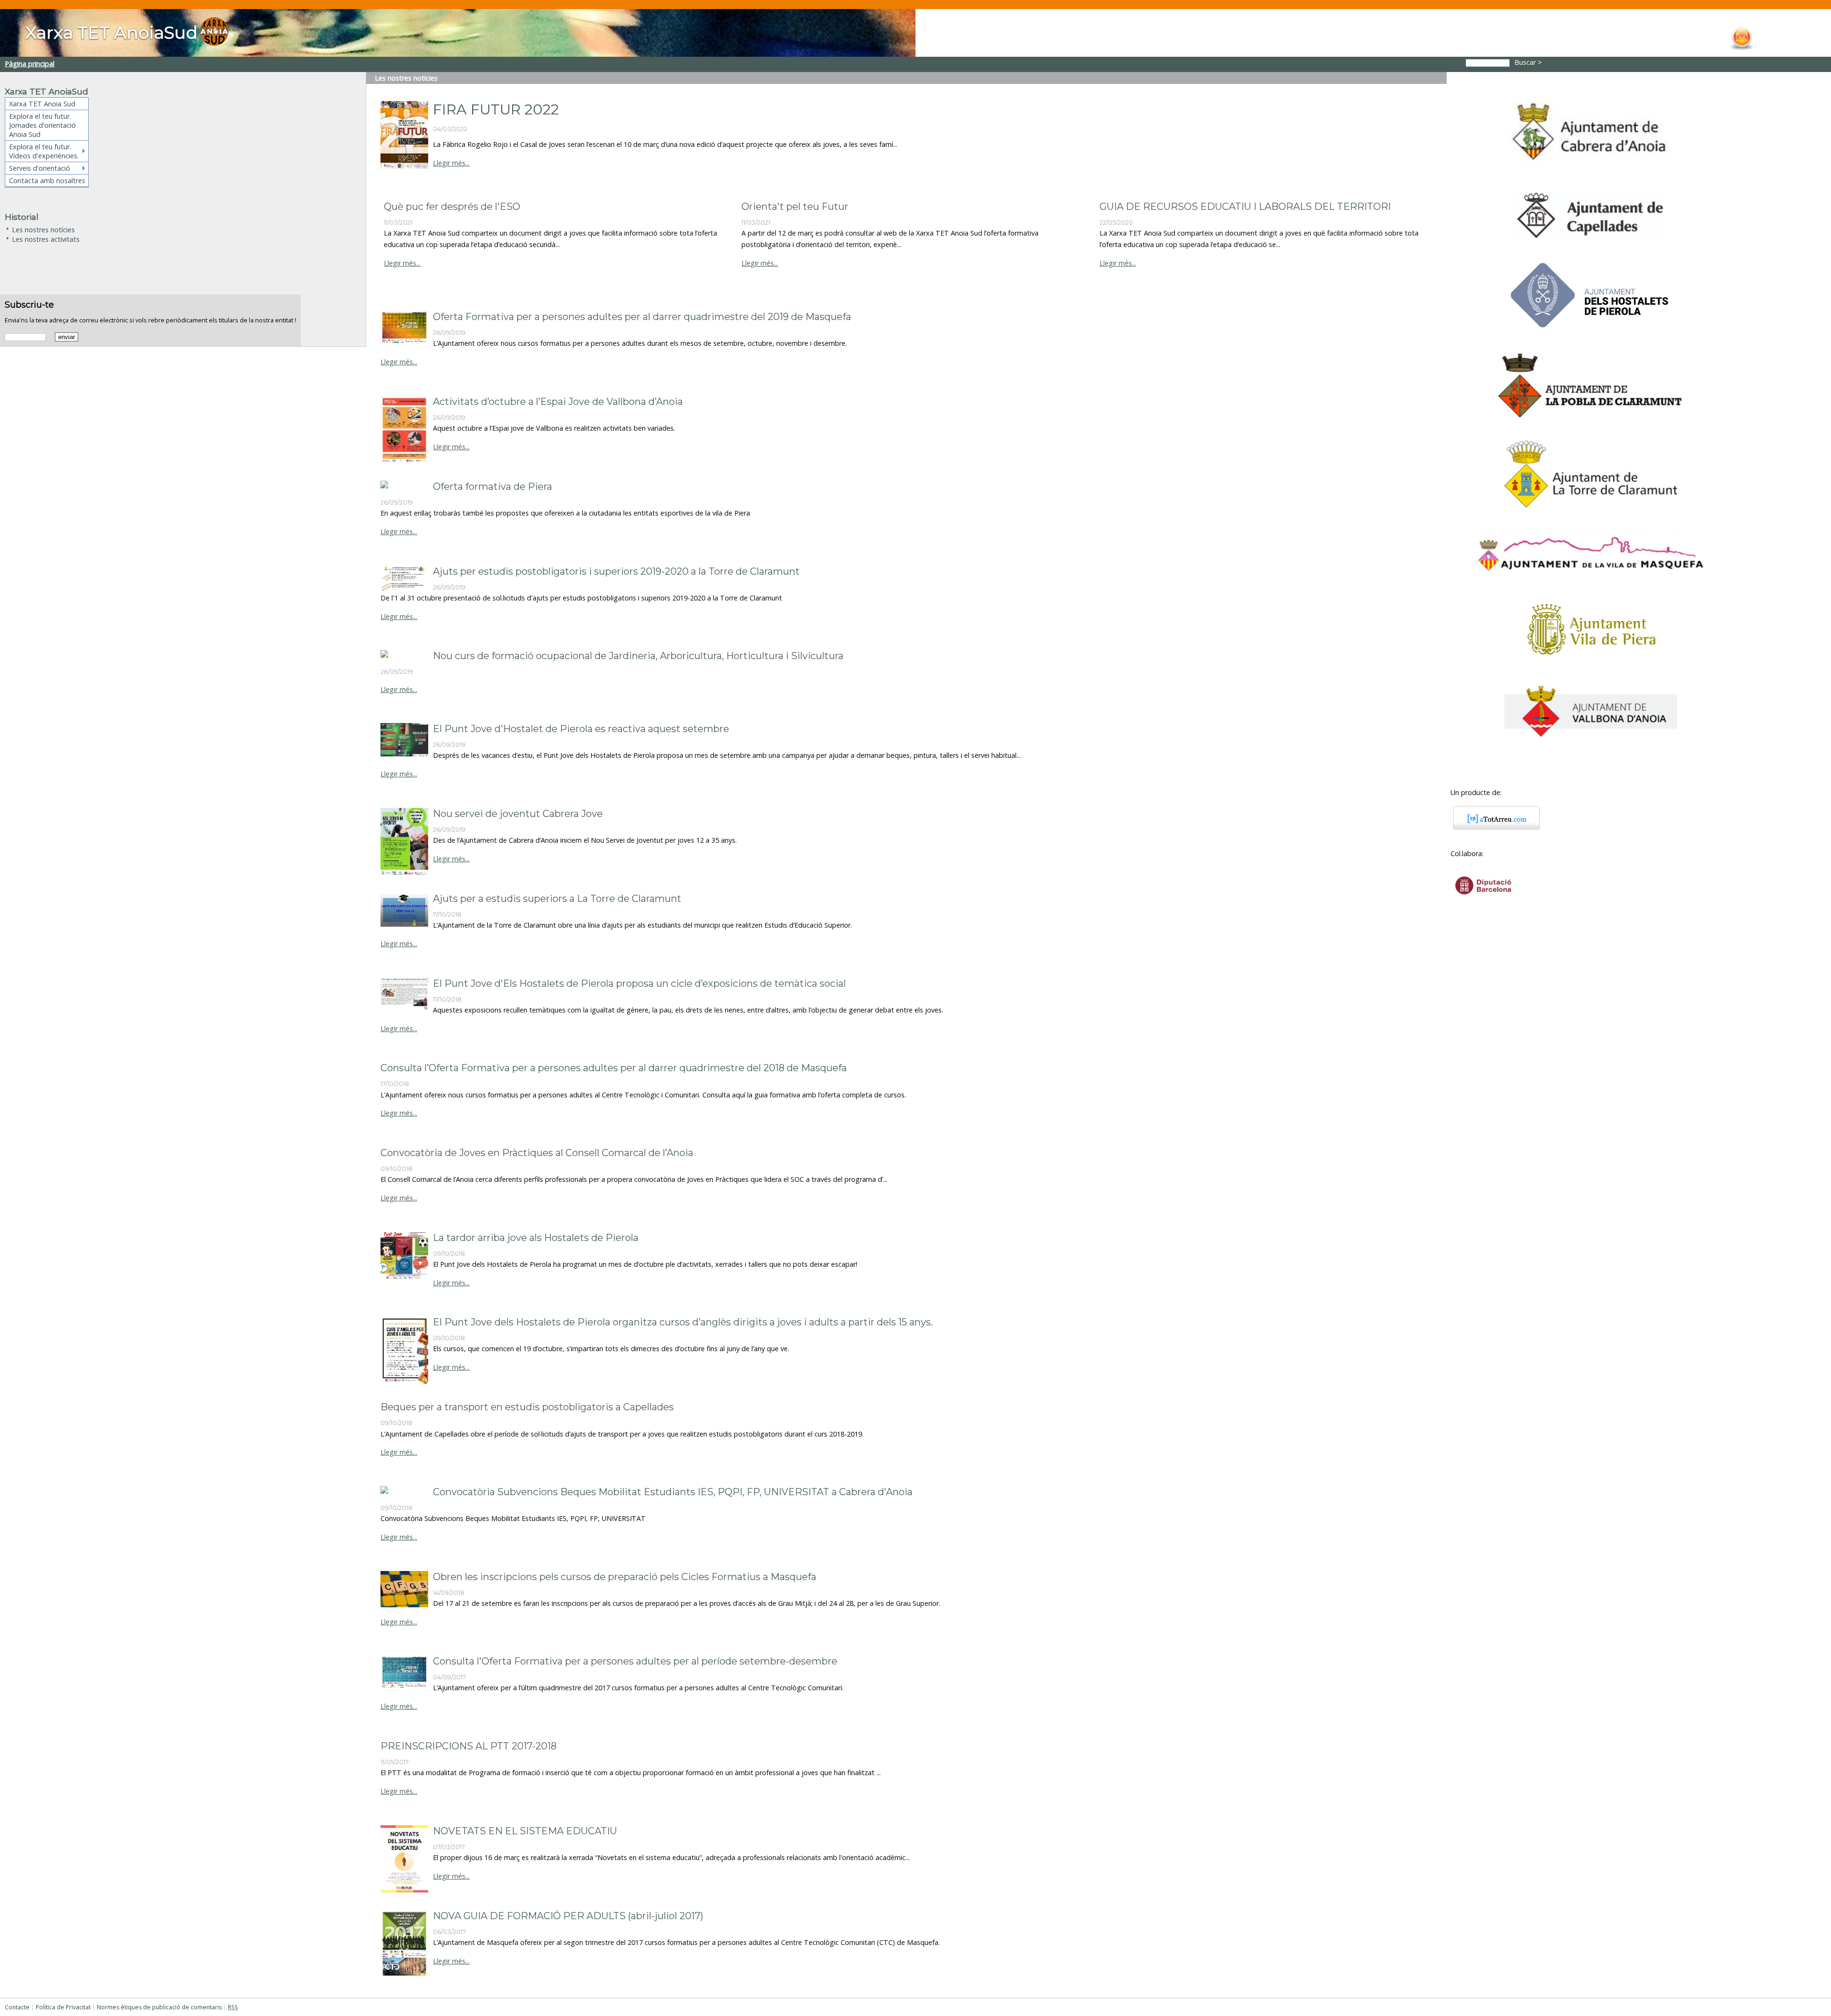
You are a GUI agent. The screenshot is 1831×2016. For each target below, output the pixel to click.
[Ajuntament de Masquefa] (1591, 577)
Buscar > (1529, 62)
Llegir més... (451, 163)
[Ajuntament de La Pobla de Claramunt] (1591, 422)
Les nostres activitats (46, 238)
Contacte (17, 2007)
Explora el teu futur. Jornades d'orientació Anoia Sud (42, 125)
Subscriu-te (29, 305)
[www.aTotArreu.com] (1493, 827)
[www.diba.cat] (1483, 901)
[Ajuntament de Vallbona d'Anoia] (1591, 741)
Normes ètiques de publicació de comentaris (159, 2007)
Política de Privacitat (63, 2007)
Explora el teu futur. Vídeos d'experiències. (44, 151)
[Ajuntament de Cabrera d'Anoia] (1590, 173)
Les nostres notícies (43, 229)
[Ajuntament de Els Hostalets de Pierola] (1591, 335)
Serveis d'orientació (40, 168)
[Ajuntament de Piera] (1590, 667)
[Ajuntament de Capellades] (1590, 242)
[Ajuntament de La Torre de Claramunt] (1591, 512)
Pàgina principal (30, 64)
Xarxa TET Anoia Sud (42, 104)
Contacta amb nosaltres (47, 181)
